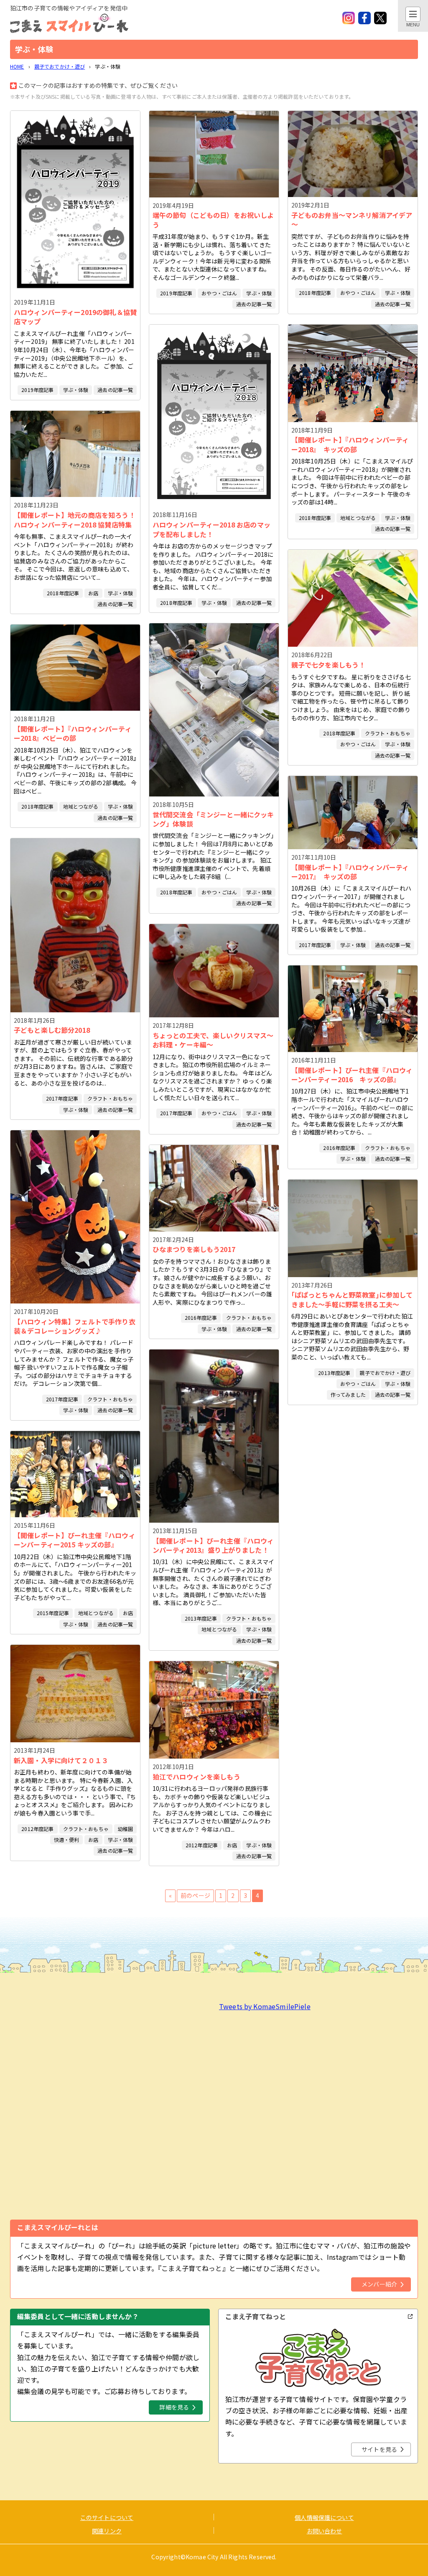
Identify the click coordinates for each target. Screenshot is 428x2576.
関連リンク (107, 2531)
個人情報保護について (324, 2517)
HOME (17, 66)
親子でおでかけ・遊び (60, 66)
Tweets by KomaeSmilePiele (265, 2006)
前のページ (195, 1895)
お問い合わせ (325, 2531)
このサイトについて (107, 2517)
